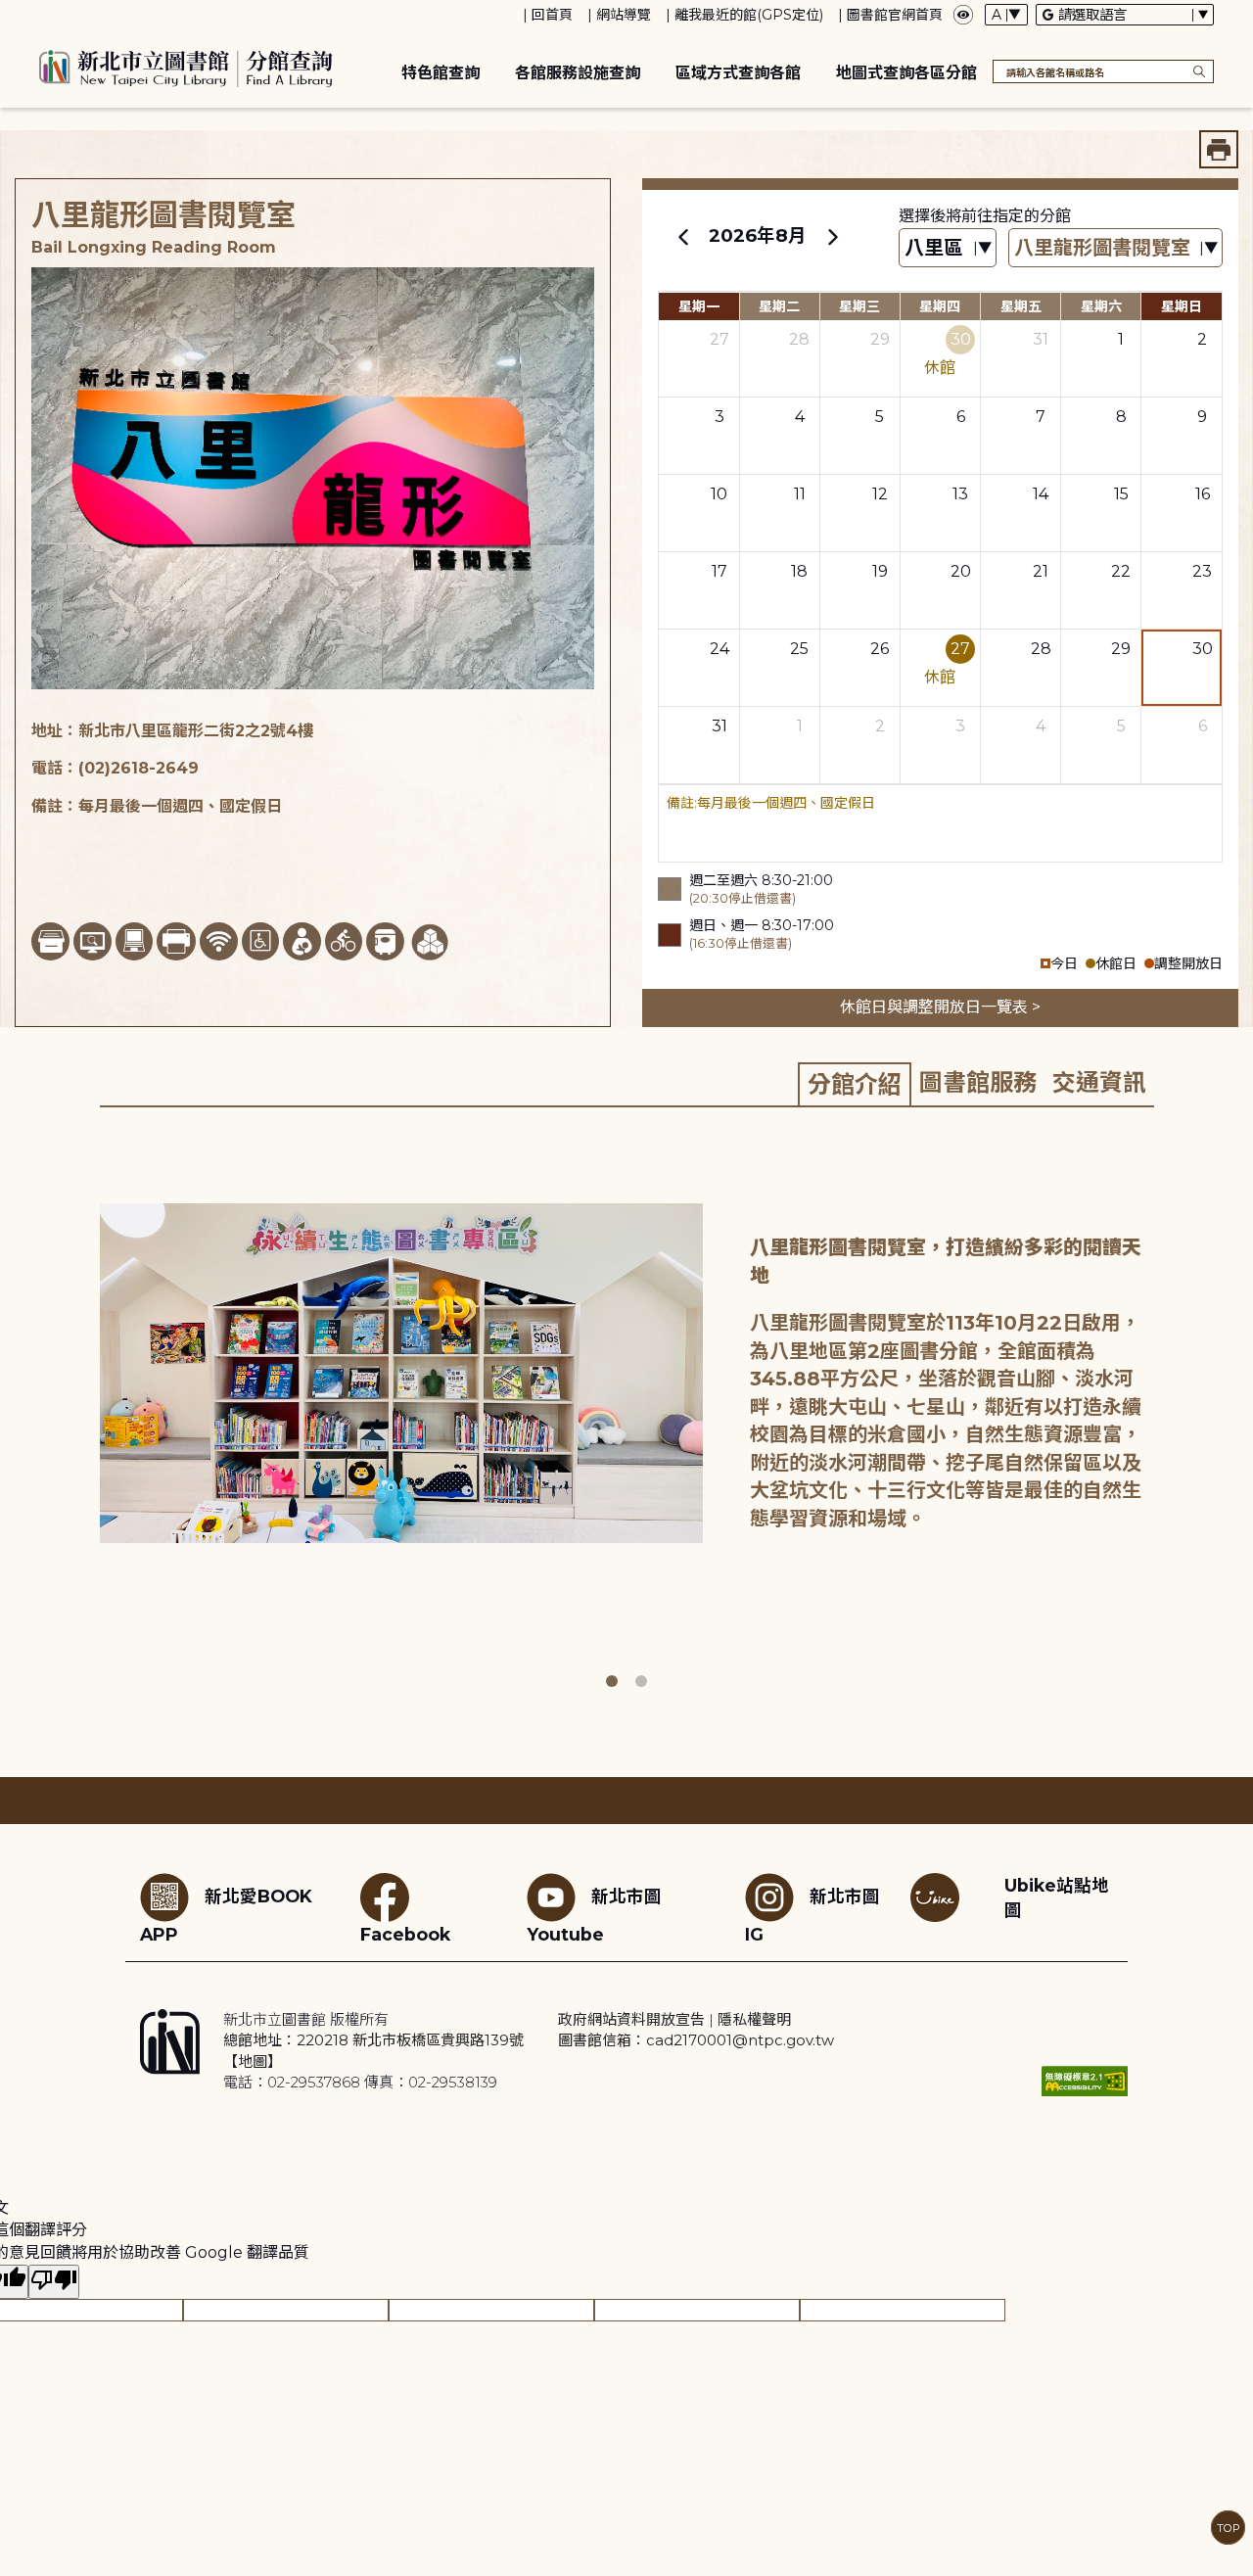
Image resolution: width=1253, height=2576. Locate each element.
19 (880, 571)
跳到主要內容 (49, 13)
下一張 (1168, 1415)
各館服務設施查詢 (578, 73)
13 (960, 494)
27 (719, 339)
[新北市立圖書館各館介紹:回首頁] (186, 66)
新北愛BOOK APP (226, 1915)
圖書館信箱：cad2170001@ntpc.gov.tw (696, 2040)
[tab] (855, 1084)
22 (1121, 571)
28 (799, 339)
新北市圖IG (812, 1915)
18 (799, 571)
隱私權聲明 (754, 2019)
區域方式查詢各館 (738, 73)
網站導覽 (624, 15)
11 (800, 494)
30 (961, 339)
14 (1041, 494)
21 (1041, 571)
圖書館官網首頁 (895, 15)
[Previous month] (683, 236)
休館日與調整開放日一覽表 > (940, 1007)
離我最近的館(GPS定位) (749, 15)
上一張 (85, 1415)
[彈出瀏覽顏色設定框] (963, 15)
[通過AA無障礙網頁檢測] (1085, 2081)
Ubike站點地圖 (1057, 1897)
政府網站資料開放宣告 (631, 2019)
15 (1121, 494)
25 (799, 649)
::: (9, 13)
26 (880, 649)
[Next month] (832, 236)
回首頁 (552, 15)
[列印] (1219, 149)
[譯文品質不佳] (54, 2282)
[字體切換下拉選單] (1006, 15)
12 (880, 494)
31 (1041, 339)
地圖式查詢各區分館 (906, 73)
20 (961, 571)
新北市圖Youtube (594, 1915)
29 (880, 339)
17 (719, 571)
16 (1203, 494)
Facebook (405, 1934)
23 (1202, 571)
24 (719, 649)
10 (719, 494)
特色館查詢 (441, 73)
